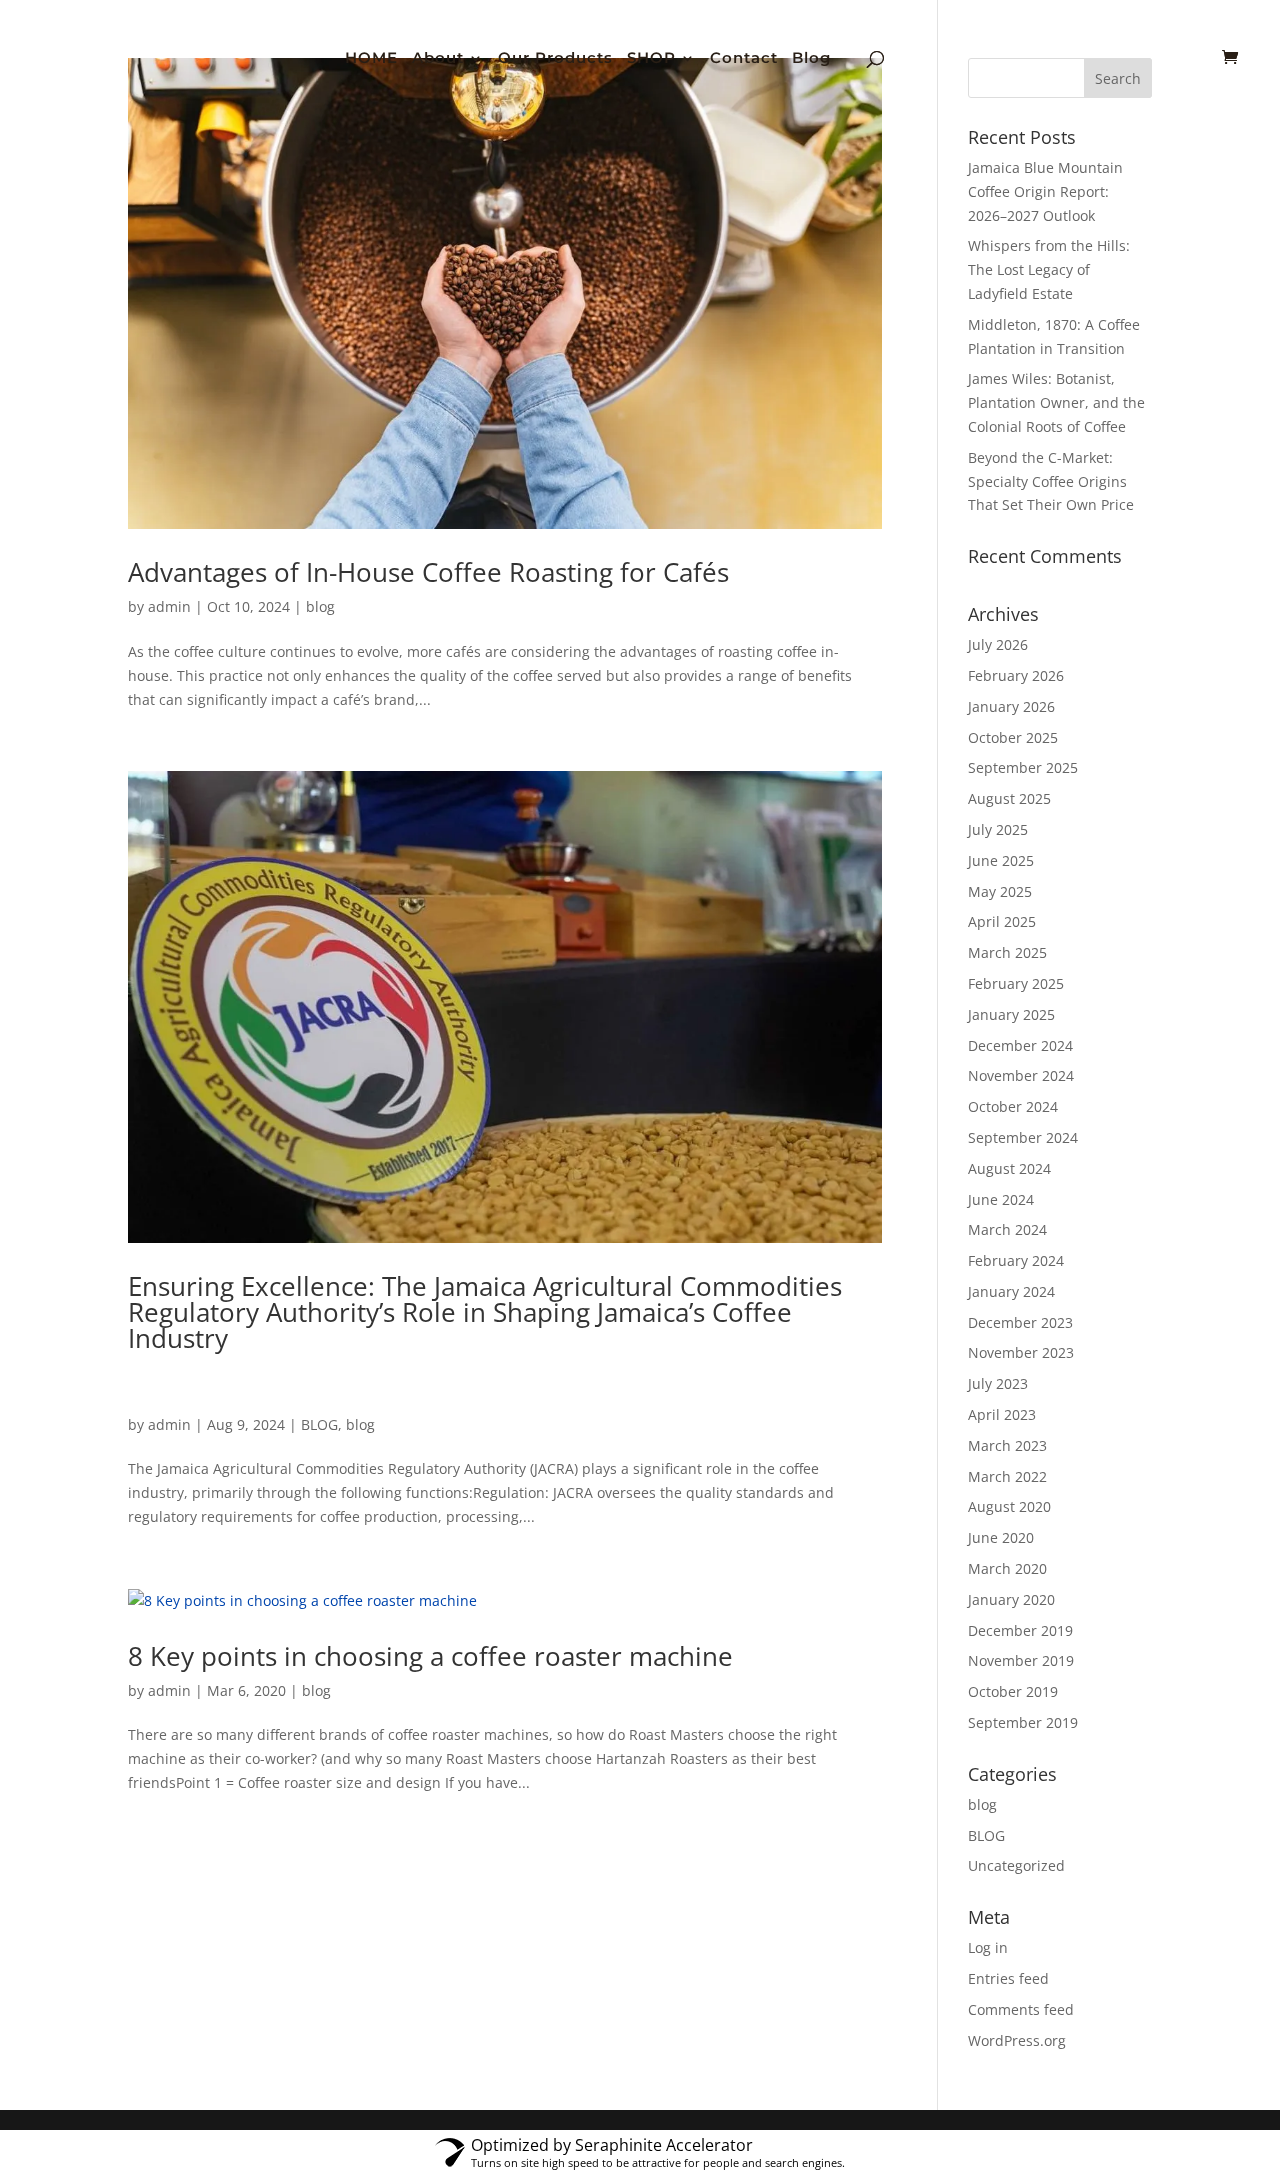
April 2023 (1002, 1414)
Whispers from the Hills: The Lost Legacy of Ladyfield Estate (1049, 269)
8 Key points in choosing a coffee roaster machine (430, 1656)
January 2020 (1011, 1599)
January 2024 (1011, 1291)
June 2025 (1001, 860)
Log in (988, 1947)
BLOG (319, 1424)
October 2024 (1013, 1106)
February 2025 (1016, 983)
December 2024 (1020, 1045)
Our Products (555, 59)
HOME (371, 59)
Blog (811, 59)
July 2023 (998, 1383)
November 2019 (1021, 1660)
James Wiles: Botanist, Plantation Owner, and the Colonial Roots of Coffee (1056, 402)
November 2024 (1021, 1075)
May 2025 (1000, 891)
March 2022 (1007, 1476)
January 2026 (1011, 706)
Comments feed (1021, 2009)
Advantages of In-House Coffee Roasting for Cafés (428, 572)
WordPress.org (1017, 2040)
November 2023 (1021, 1352)
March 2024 (1007, 1229)
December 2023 (1020, 1322)
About (438, 59)
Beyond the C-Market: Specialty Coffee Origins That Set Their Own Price (1051, 481)
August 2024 (1009, 1168)
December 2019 (1020, 1630)
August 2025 (1009, 798)
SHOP (651, 59)
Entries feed (1008, 1978)
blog (320, 606)
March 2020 (1007, 1568)
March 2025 (1007, 952)
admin (169, 606)
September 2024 (1023, 1137)
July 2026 (998, 644)
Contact (744, 59)
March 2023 (1007, 1445)
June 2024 (1001, 1199)
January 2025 (1011, 1014)
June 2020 (1001, 1537)
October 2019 (1013, 1691)
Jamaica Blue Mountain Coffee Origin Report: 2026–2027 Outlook (1045, 191)
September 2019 (1023, 1722)
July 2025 (998, 829)
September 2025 (1023, 767)
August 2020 (1009, 1506)
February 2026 (1016, 675)
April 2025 (1002, 921)
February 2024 (1016, 1260)
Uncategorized (1016, 1865)
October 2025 (1013, 737)
